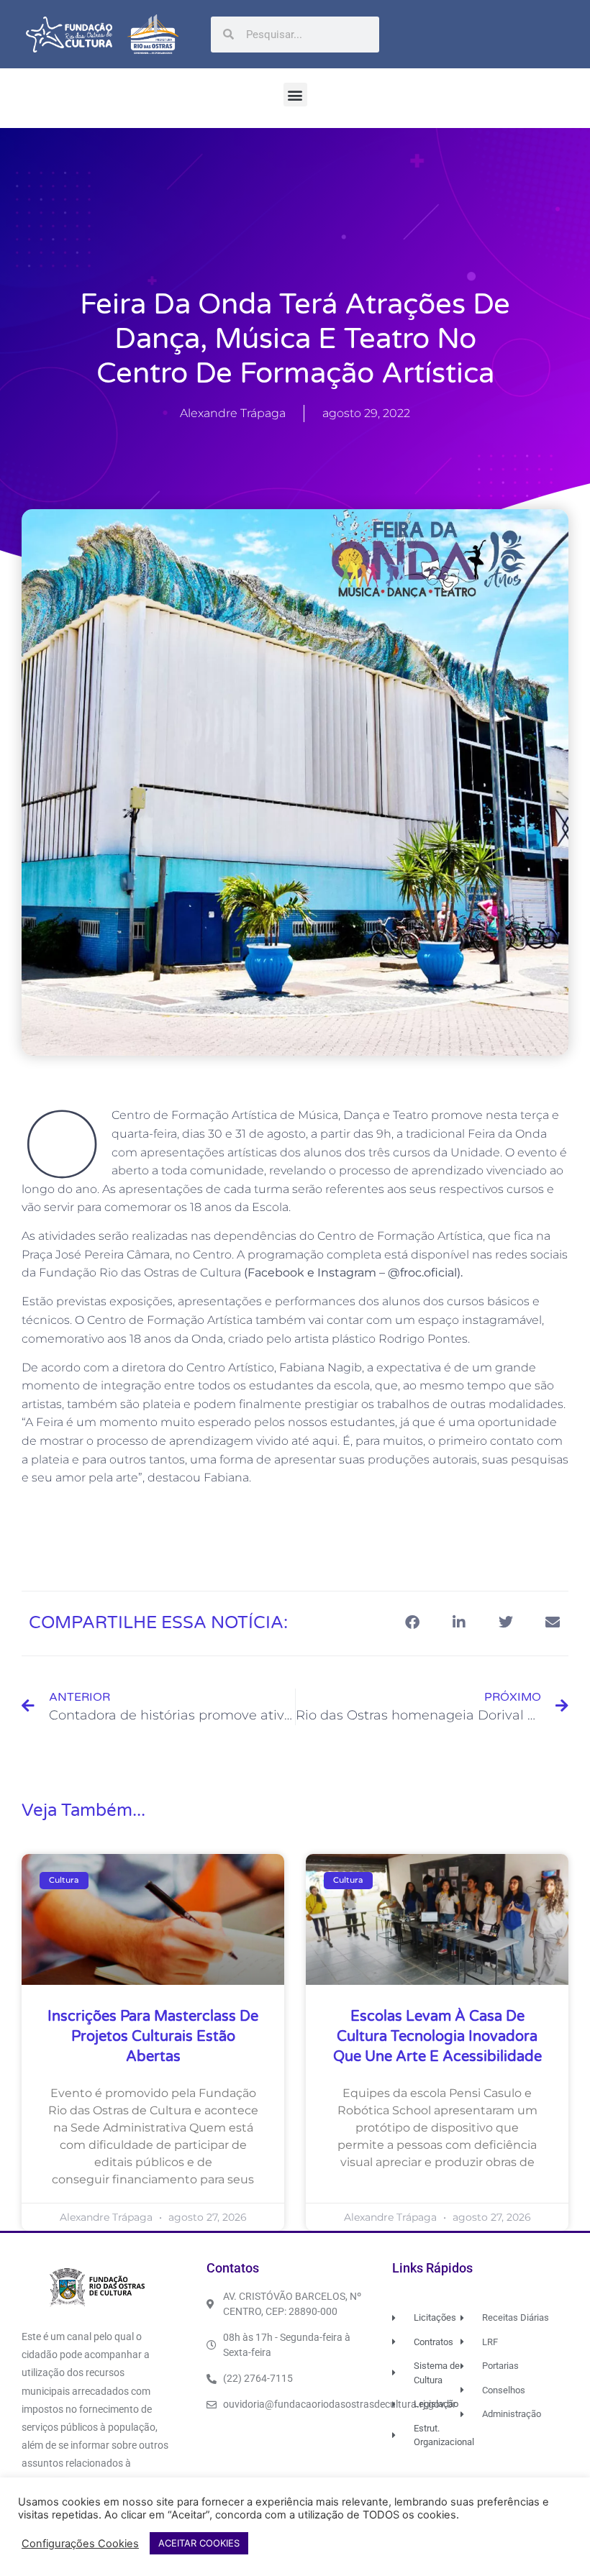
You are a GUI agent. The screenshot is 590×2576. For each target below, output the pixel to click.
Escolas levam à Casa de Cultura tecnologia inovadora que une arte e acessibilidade (437, 2037)
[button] (295, 95)
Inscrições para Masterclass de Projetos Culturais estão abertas (153, 2037)
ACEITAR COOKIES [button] (199, 2543)
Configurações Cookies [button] (80, 2544)
